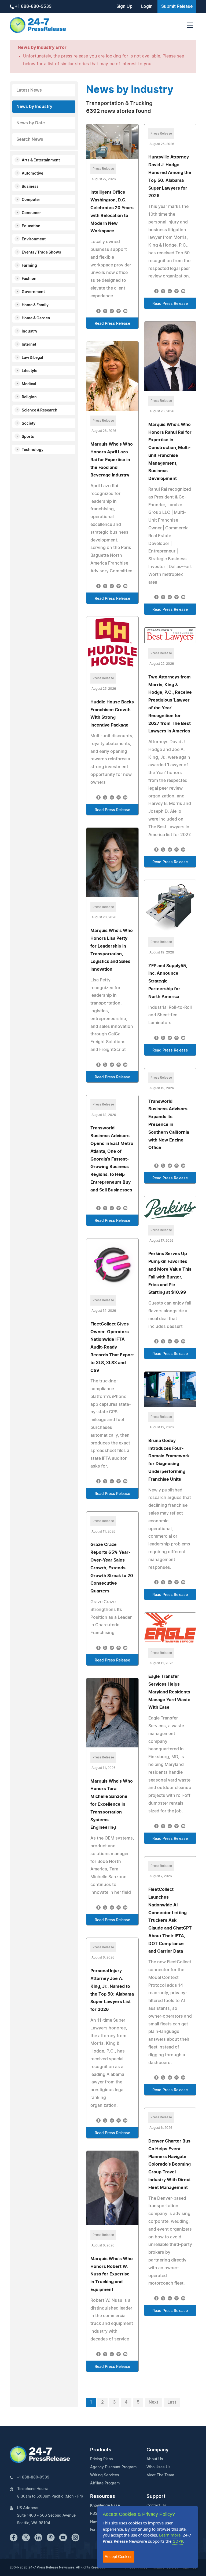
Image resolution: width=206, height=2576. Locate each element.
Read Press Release (112, 324)
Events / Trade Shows (41, 252)
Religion (29, 397)
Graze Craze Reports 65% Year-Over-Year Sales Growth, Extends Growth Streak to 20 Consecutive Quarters (112, 1568)
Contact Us (156, 2506)
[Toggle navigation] (190, 25)
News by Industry (34, 107)
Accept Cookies (119, 2557)
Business (30, 187)
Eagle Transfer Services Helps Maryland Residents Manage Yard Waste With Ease (169, 1692)
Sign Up (124, 6)
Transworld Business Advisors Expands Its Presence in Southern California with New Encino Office (169, 1125)
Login (147, 6)
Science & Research (40, 410)
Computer (31, 200)
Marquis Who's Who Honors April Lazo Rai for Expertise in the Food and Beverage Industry (112, 460)
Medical (29, 384)
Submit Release (177, 6)
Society (29, 424)
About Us (155, 2459)
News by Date (31, 123)
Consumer (31, 213)
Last (172, 2402)
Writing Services (105, 2475)
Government (33, 292)
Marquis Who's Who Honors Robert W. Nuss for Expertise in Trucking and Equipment (112, 2274)
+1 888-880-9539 (33, 6)
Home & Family (35, 305)
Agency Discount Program (113, 2467)
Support (156, 2496)
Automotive (32, 174)
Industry (30, 331)
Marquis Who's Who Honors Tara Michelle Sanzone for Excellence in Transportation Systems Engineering (112, 1804)
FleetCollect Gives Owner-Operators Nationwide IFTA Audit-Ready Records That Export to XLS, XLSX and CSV (112, 1347)
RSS (94, 2514)
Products (101, 2450)
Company (157, 2450)
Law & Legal (32, 358)
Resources (103, 2496)
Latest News (29, 90)
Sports (28, 437)
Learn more (170, 2535)
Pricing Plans (102, 2459)
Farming (29, 266)
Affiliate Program (105, 2483)
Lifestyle (30, 371)
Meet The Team (160, 2475)
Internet (29, 345)
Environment (34, 239)
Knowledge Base (105, 2506)
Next (153, 2402)
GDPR (178, 2541)
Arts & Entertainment (41, 160)
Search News (30, 139)
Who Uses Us (159, 2467)
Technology (33, 450)
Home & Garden (36, 318)
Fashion (29, 279)
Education (31, 226)
